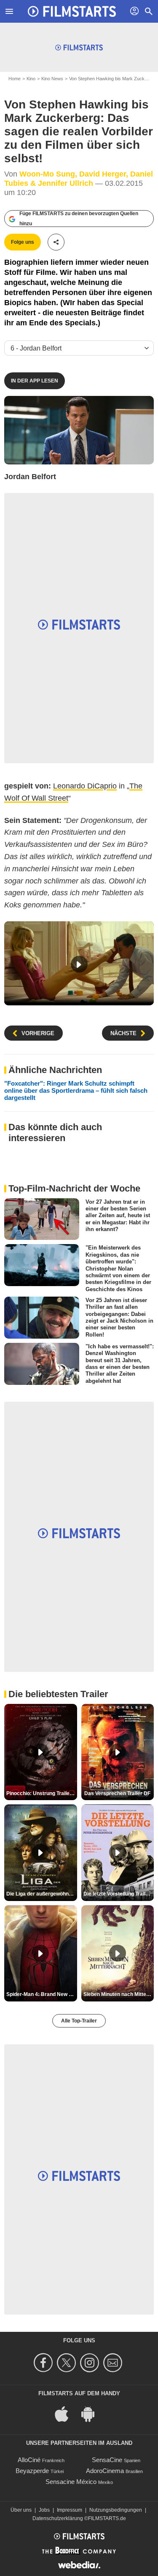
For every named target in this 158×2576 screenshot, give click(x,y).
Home (15, 79)
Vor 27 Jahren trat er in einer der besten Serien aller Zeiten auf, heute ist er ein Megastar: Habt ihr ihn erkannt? (118, 1215)
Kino (31, 79)
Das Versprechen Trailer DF (117, 1793)
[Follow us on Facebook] (44, 2363)
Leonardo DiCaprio (85, 786)
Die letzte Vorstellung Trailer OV (119, 1894)
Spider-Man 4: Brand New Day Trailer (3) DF (42, 1994)
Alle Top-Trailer (79, 2021)
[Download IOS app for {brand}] (66, 2413)
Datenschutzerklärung (58, 2518)
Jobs (44, 2510)
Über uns (21, 2510)
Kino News (52, 79)
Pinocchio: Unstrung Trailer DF (42, 1793)
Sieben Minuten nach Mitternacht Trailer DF (119, 1994)
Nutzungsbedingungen (116, 2510)
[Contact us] (114, 2363)
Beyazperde (32, 2471)
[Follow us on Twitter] (68, 2363)
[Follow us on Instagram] (91, 2363)
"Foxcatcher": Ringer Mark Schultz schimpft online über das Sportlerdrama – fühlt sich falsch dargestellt (76, 1090)
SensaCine (107, 2460)
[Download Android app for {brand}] (92, 2413)
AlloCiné (29, 2460)
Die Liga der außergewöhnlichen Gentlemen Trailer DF (42, 1894)
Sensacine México (71, 2482)
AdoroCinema (105, 2471)
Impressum (70, 2510)
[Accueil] (72, 11)
